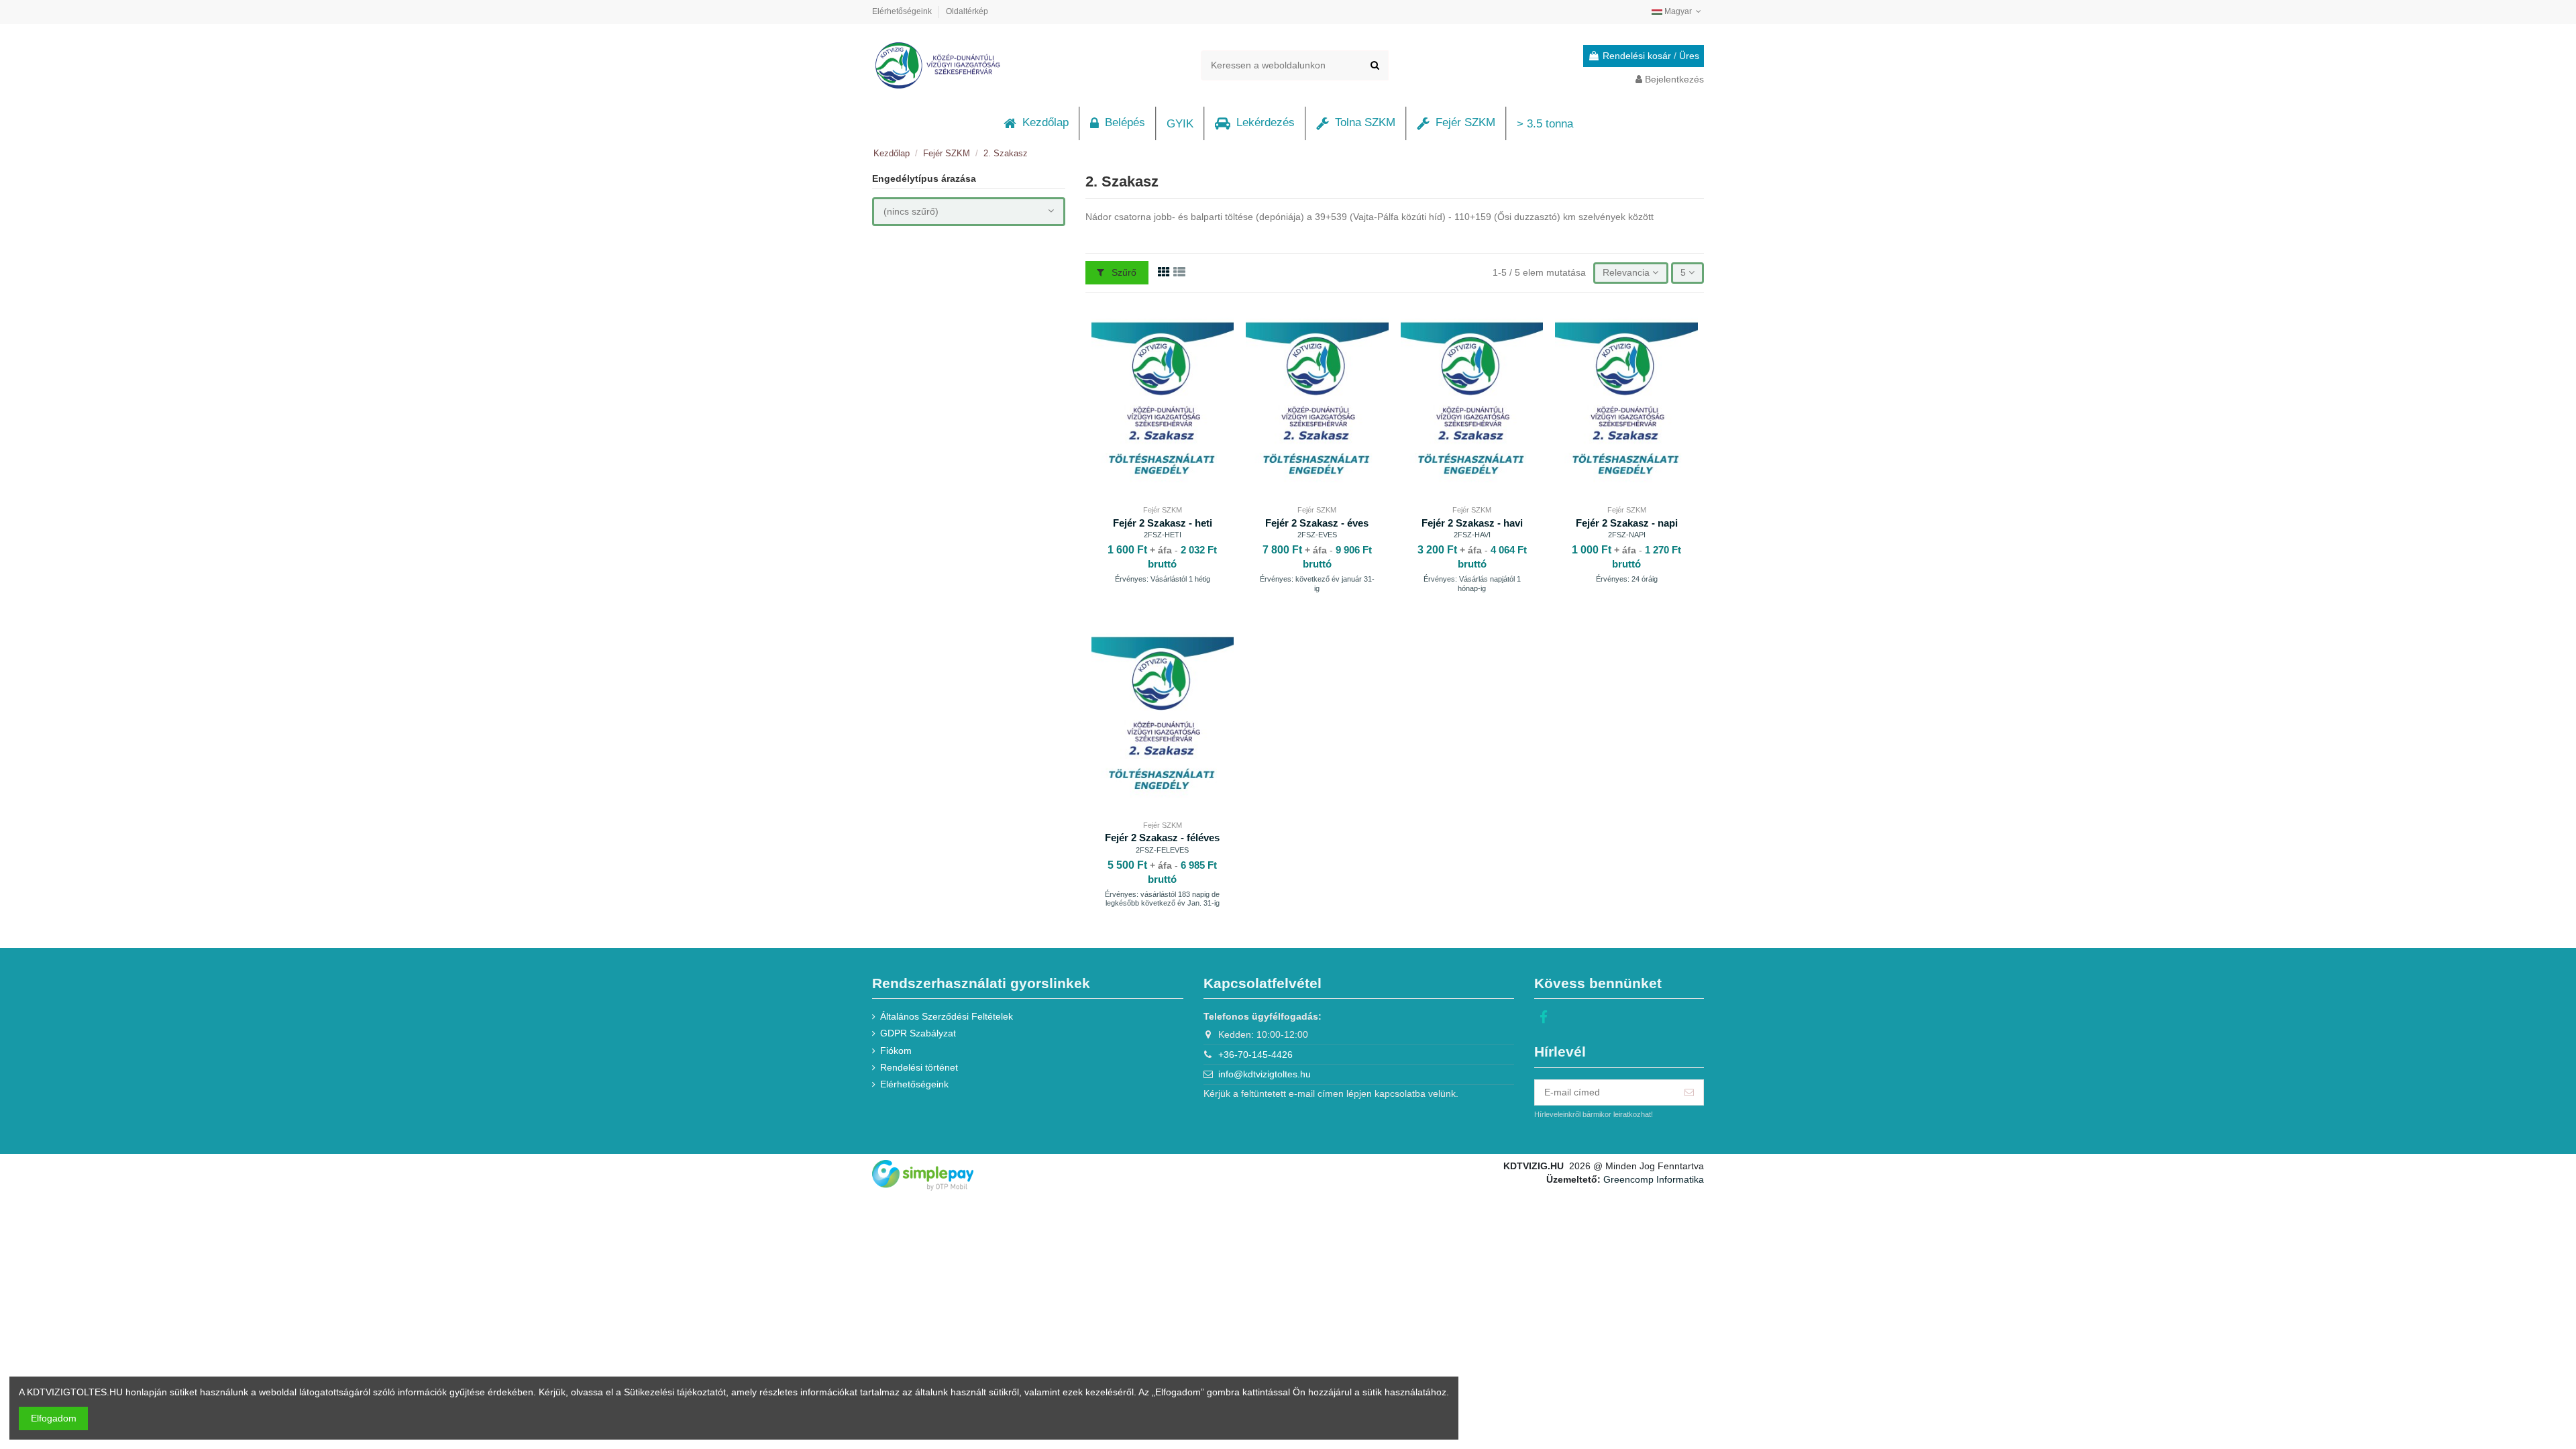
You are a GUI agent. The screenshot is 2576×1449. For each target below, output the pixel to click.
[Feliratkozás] (1689, 1093)
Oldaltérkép (967, 11)
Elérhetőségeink (903, 11)
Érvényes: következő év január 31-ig (1317, 583)
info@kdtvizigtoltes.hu (1265, 1074)
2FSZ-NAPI (1627, 535)
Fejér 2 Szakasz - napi (1627, 523)
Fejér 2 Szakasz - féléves (1162, 838)
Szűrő (1123, 272)
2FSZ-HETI (1163, 535)
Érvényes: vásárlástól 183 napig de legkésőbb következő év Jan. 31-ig (1162, 899)
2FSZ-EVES (1317, 535)
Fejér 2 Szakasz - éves (1317, 523)
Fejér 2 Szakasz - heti (1163, 523)
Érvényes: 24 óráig (1627, 579)
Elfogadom (54, 1418)
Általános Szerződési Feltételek (947, 1016)
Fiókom (896, 1051)
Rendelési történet (919, 1067)
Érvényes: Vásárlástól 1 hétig (1163, 579)
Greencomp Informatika (1654, 1179)
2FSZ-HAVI (1472, 535)
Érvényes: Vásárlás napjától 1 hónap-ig (1472, 583)
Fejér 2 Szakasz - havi (1472, 523)
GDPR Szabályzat (918, 1033)
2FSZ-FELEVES (1162, 850)
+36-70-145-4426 (1255, 1055)
